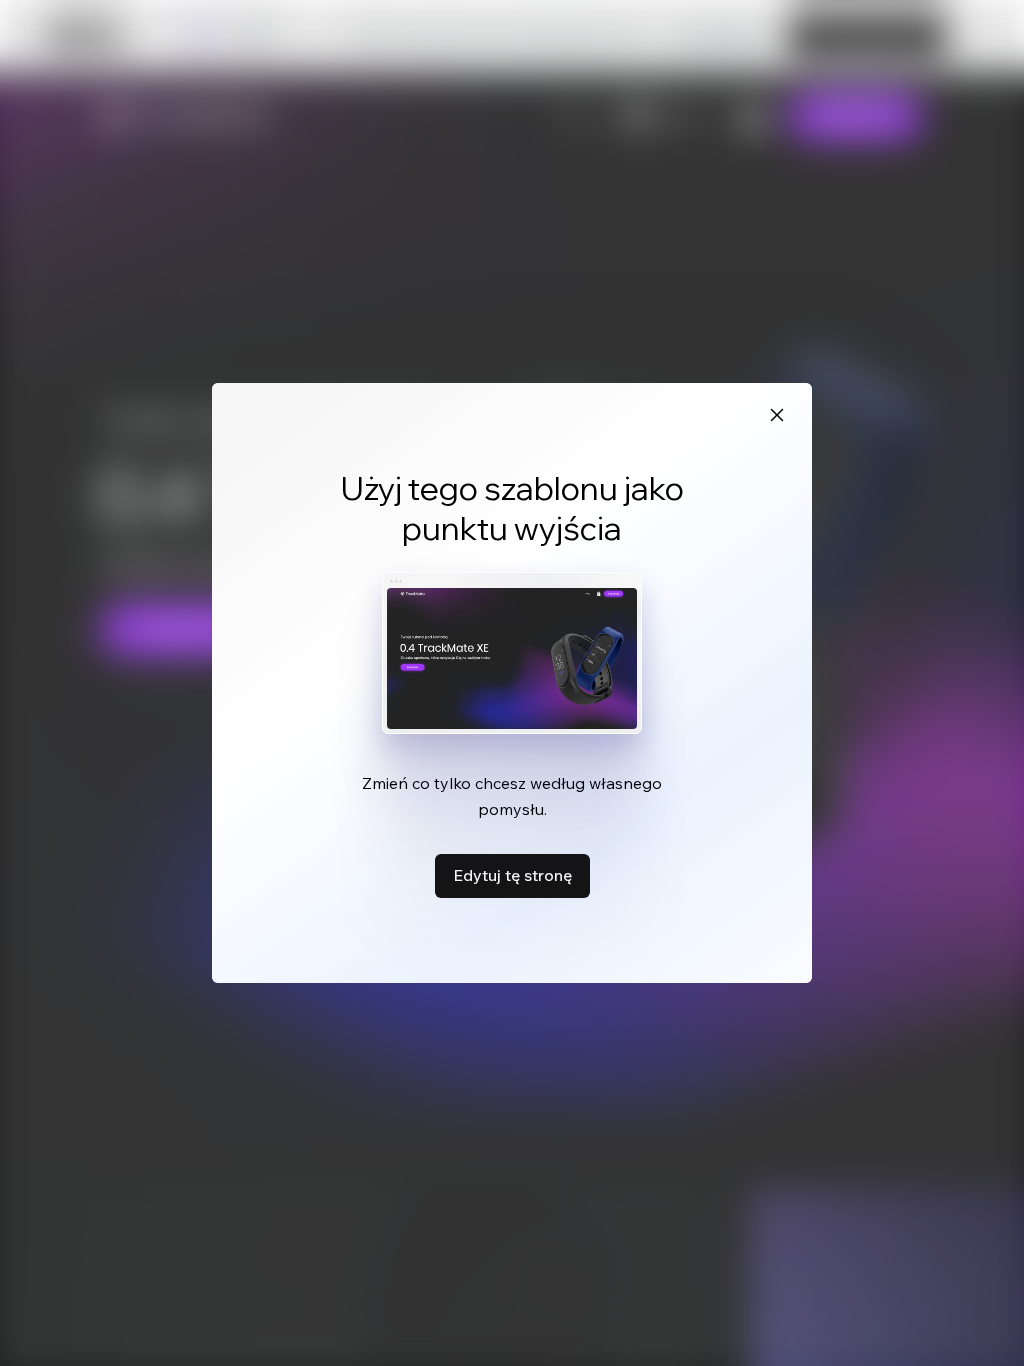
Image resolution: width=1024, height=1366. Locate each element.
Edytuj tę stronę (512, 875)
